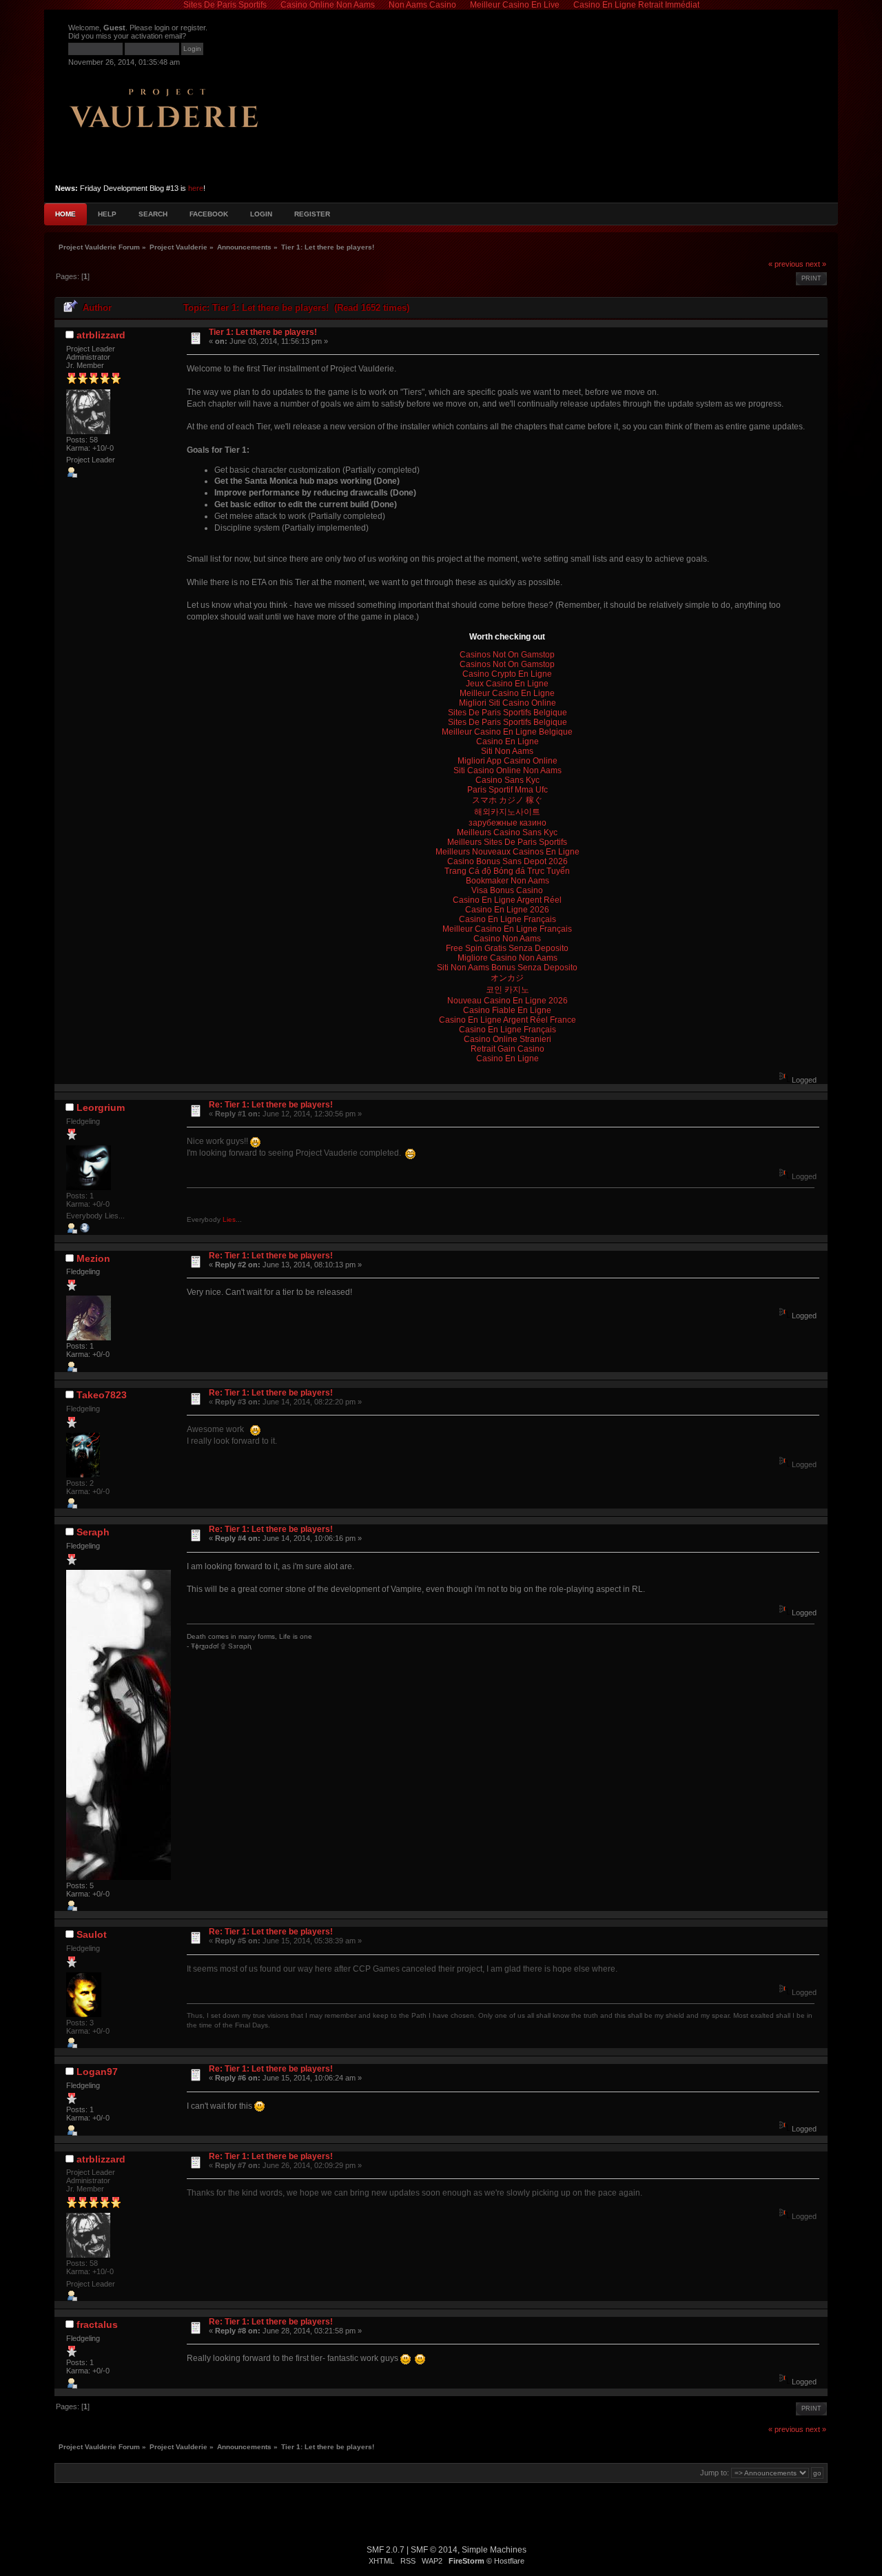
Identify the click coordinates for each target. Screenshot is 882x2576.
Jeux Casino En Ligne (507, 684)
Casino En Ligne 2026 (507, 910)
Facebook (209, 214)
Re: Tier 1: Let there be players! (271, 1105)
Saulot (92, 1934)
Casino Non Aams (507, 939)
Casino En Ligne (507, 742)
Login (261, 214)
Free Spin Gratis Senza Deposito (507, 948)
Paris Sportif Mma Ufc (507, 790)
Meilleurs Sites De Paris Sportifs (507, 842)
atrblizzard (101, 335)
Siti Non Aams (507, 751)
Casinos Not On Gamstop (507, 655)
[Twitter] (85, 1231)
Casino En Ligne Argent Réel (507, 900)
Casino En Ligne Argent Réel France (507, 1020)
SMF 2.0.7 (386, 2550)
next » (816, 264)
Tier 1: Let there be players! (263, 332)
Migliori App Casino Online (507, 761)
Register (312, 214)
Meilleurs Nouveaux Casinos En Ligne (507, 852)
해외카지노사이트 (507, 812)
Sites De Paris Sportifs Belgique (507, 713)
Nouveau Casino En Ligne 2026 (507, 1001)
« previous (786, 264)
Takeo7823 (102, 1395)
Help (107, 214)
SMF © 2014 (434, 2550)
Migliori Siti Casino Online (507, 703)
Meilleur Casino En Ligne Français (507, 929)
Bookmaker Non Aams (507, 881)
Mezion (93, 1258)
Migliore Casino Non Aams (507, 958)
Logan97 (97, 2072)
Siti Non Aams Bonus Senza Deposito (507, 968)
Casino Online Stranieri (507, 1039)
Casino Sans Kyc (507, 780)
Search (153, 214)
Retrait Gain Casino (507, 1049)
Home (65, 214)
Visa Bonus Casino (507, 890)
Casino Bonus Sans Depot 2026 (507, 861)
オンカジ (507, 978)
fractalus (97, 2324)
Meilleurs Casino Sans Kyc (507, 832)
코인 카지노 (507, 990)
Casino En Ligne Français (507, 919)
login (162, 28)
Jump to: (715, 2473)
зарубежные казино (507, 823)
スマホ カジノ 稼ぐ (507, 800)
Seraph (93, 1532)
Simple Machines (494, 2550)
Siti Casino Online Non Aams (507, 770)
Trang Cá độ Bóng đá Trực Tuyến (507, 871)
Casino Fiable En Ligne (507, 1010)
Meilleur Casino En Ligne (507, 693)
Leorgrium (101, 1107)
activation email (156, 36)
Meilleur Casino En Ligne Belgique (507, 732)
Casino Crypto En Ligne (507, 674)
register (193, 28)
